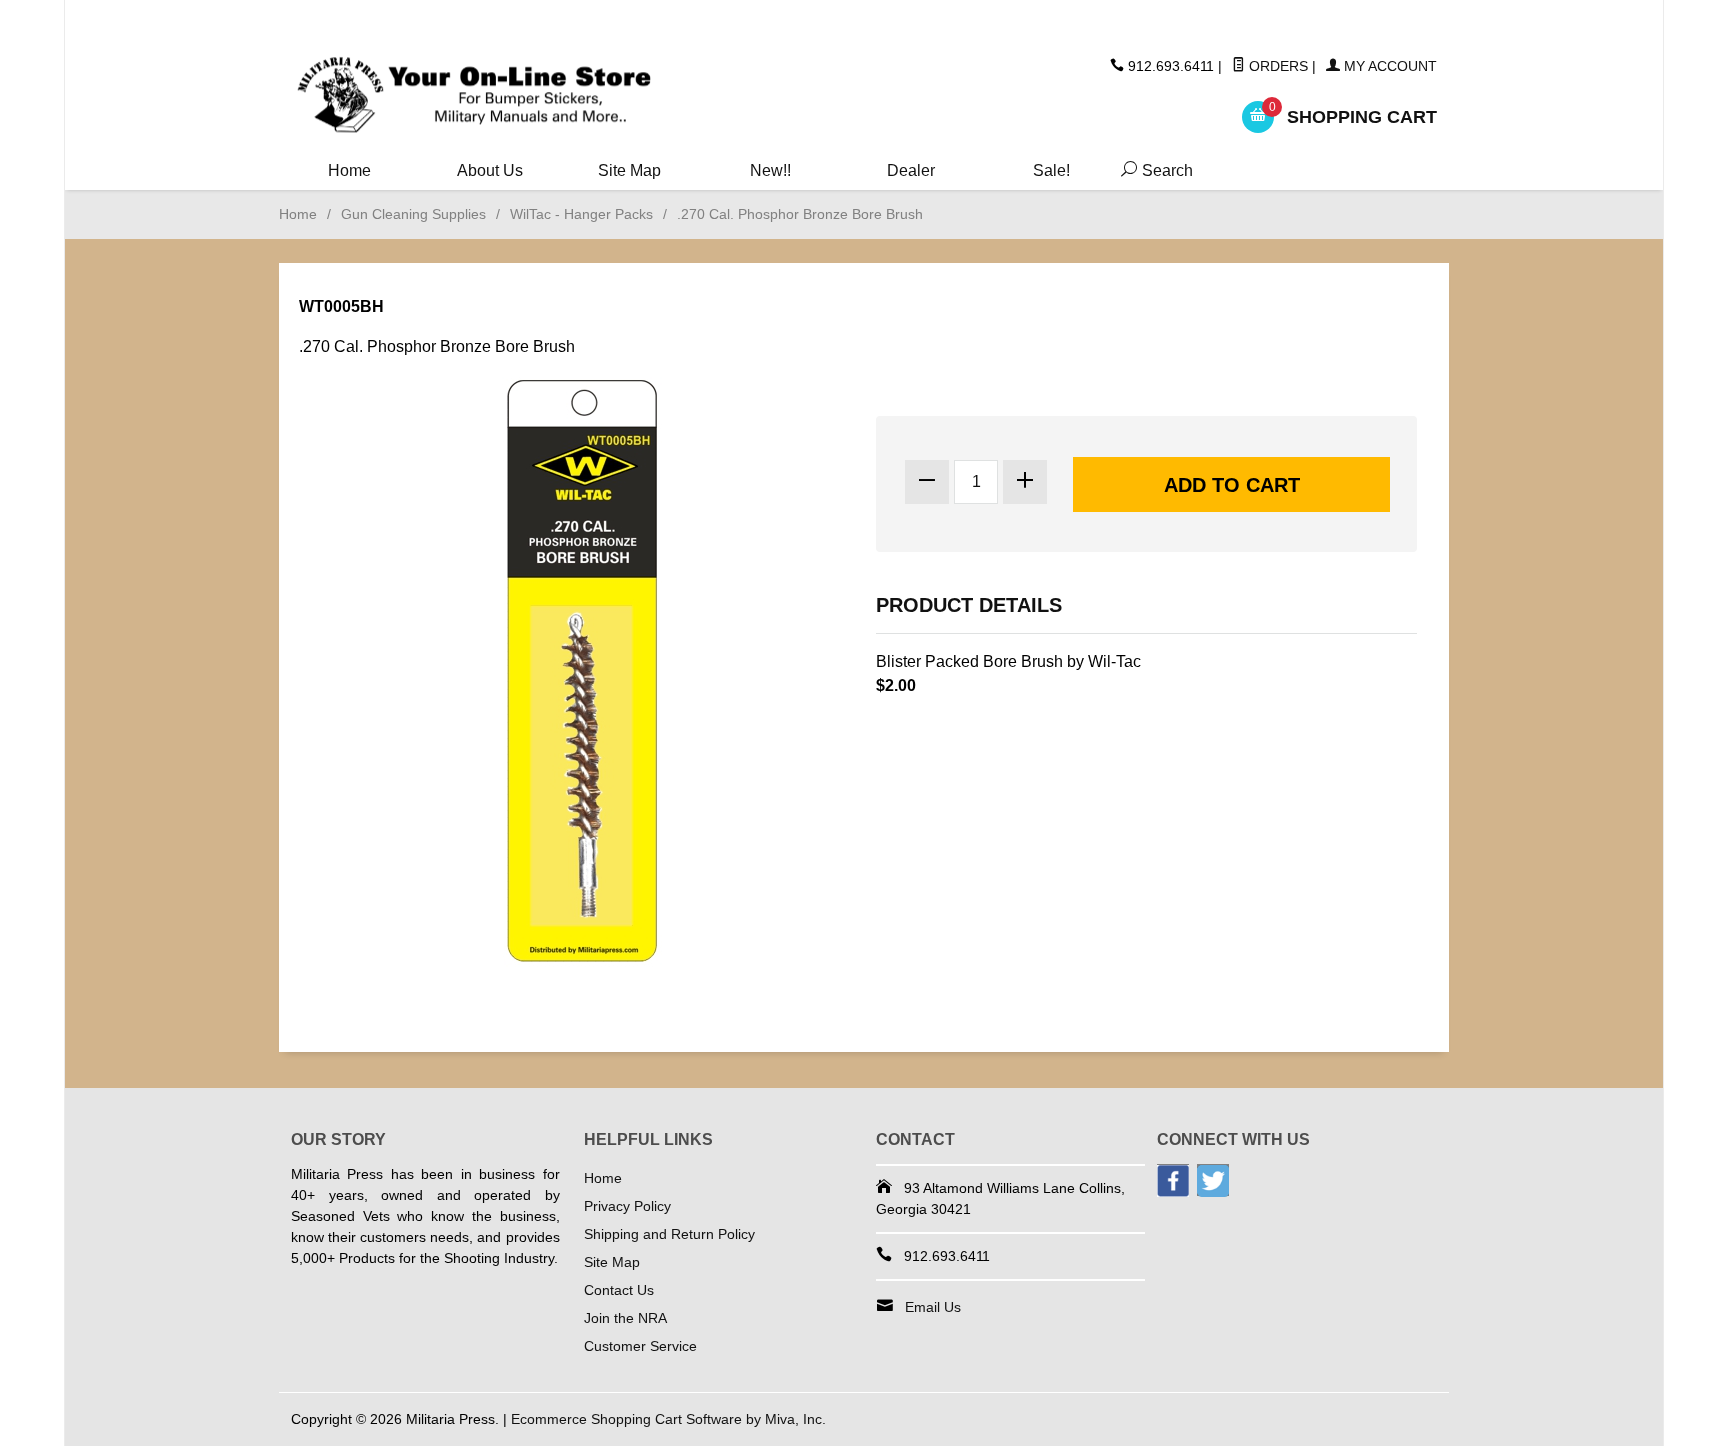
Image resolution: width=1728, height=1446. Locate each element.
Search (1153, 170)
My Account (1388, 66)
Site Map (629, 170)
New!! (770, 170)
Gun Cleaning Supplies (413, 214)
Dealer (911, 170)
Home (349, 170)
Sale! (1051, 170)
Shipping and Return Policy (669, 1234)
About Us (490, 170)
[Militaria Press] (474, 95)
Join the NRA (625, 1318)
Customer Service (640, 1346)
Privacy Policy (627, 1206)
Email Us (933, 1307)
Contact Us (619, 1290)
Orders (1276, 66)
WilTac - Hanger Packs (581, 214)
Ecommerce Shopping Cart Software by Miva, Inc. (668, 1419)
